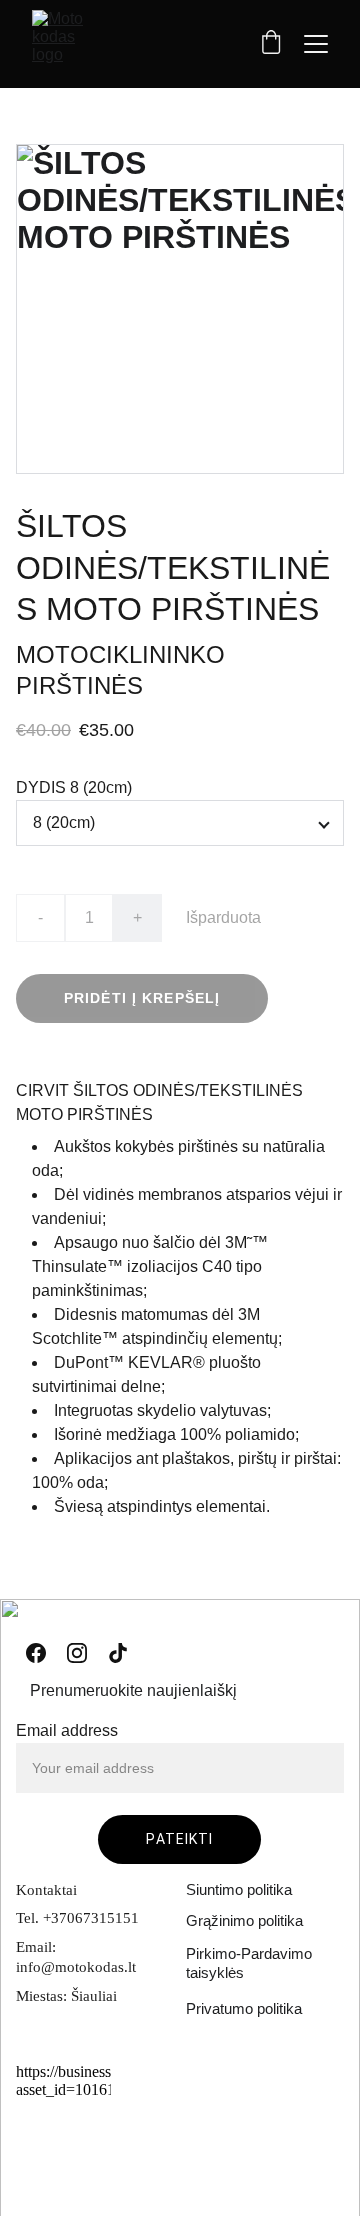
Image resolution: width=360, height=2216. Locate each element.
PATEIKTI (179, 1839)
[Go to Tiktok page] (118, 1653)
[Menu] (316, 44)
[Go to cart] (271, 44)
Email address (67, 1730)
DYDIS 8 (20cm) (74, 787)
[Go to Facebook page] (36, 1653)
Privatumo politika (244, 2008)
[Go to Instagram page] (77, 1653)
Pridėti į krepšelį (142, 998)
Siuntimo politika (239, 1889)
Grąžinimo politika (244, 1920)
